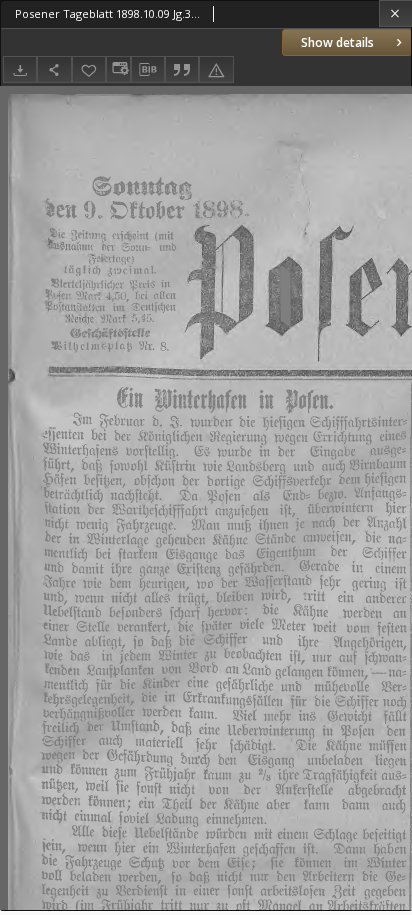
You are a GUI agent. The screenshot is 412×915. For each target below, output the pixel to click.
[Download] (20, 69)
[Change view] (118, 69)
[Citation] (182, 69)
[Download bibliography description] (148, 70)
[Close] (395, 13)
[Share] (54, 69)
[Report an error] (216, 69)
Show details (337, 42)
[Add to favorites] (89, 69)
